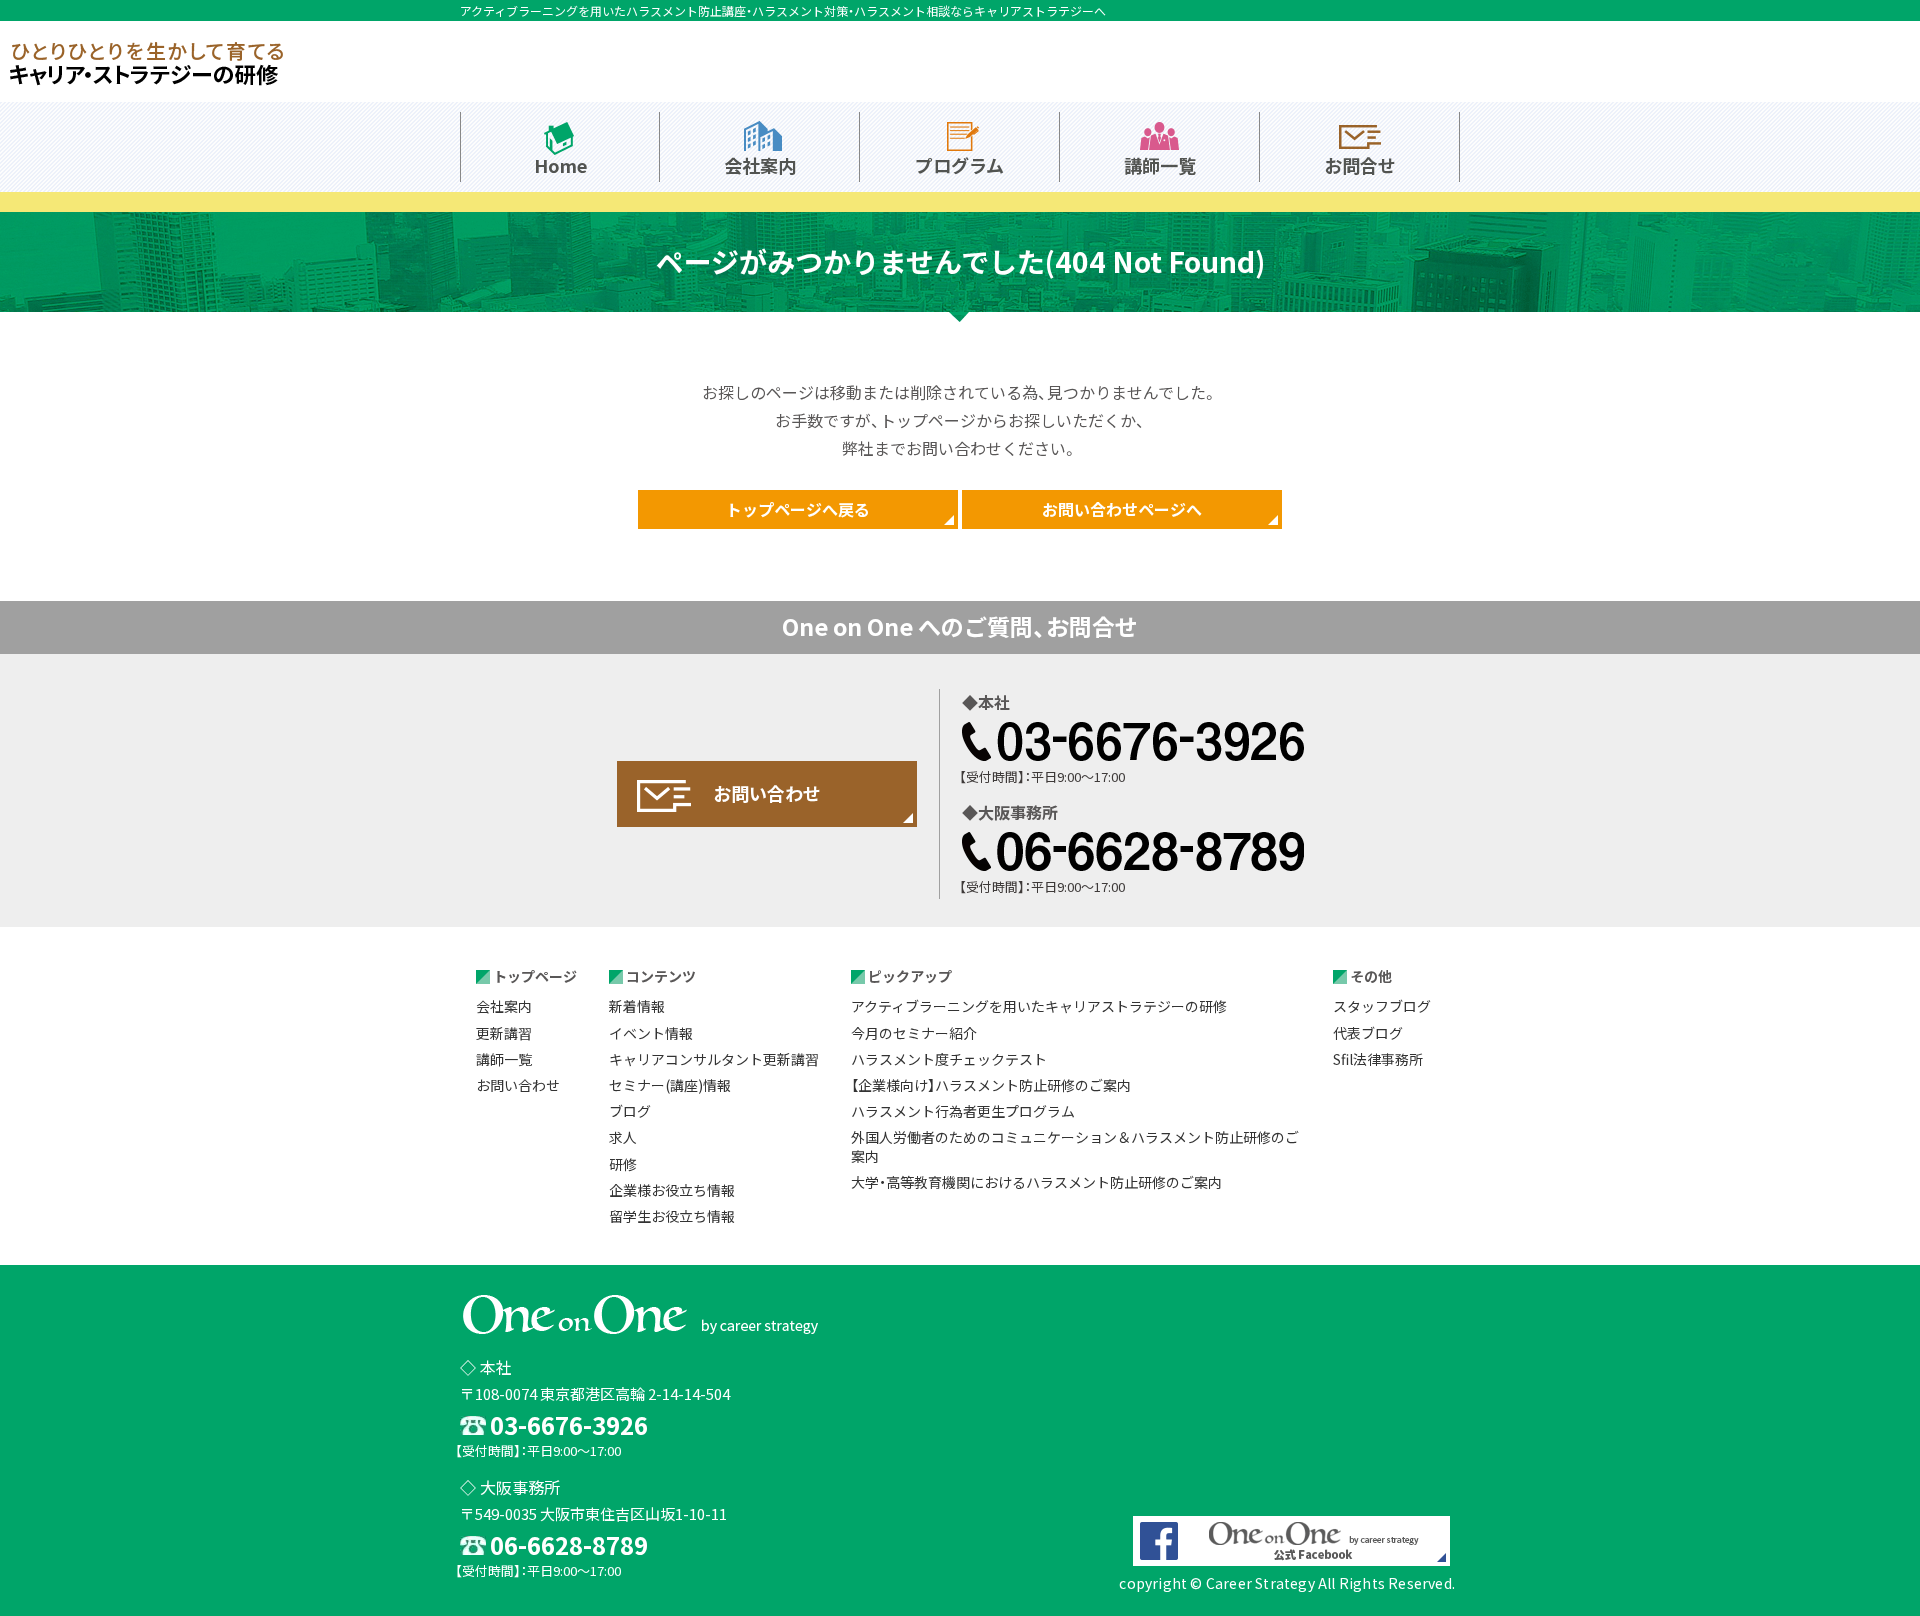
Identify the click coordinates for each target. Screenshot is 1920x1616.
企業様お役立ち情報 (672, 1190)
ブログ (630, 1111)
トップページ (535, 976)
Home (560, 165)
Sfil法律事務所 (1378, 1059)
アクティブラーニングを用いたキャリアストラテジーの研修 (1039, 1006)
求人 (623, 1137)
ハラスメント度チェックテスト (949, 1059)
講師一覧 (1160, 165)
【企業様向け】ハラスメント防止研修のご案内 (991, 1085)
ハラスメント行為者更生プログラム (963, 1111)
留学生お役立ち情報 (672, 1216)
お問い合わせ (518, 1085)
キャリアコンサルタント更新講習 (714, 1059)
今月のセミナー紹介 (914, 1033)
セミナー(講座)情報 (670, 1085)
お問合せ (1360, 165)
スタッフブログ (1382, 1006)
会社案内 (760, 165)
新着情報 (637, 1006)
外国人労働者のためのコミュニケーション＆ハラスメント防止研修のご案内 (1075, 1146)
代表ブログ (1368, 1033)
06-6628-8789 (1133, 851)
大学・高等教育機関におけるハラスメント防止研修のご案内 (1036, 1182)
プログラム (959, 165)
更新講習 (504, 1033)
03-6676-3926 (1133, 741)
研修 (623, 1164)
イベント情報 (651, 1033)
